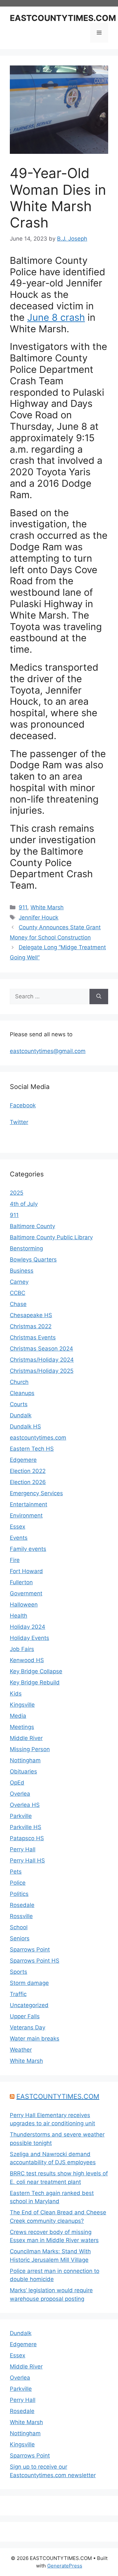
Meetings (22, 1727)
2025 (17, 1193)
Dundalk (21, 1415)
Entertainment (29, 1504)
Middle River (26, 1738)
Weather (21, 2050)
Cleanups (22, 1393)
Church (19, 1382)
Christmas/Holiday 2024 (42, 1360)
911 (23, 907)
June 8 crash (56, 317)
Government (26, 1593)
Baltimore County (32, 1226)
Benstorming (26, 1248)
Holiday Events (29, 1638)
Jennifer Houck (39, 917)
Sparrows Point (30, 1950)
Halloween (24, 1605)
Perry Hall (23, 1849)
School (19, 1927)
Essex (18, 1527)
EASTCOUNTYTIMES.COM (63, 18)
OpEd (17, 1783)
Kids (16, 1694)
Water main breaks (35, 2039)
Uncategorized (29, 2005)
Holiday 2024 (28, 1627)
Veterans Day (28, 2027)
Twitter (19, 1122)
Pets (16, 1872)
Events (19, 1538)
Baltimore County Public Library (51, 1237)
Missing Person (30, 1749)
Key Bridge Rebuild (35, 1682)
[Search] (99, 997)
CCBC (18, 1293)
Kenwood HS (27, 1660)
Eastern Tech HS (32, 1449)
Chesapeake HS (31, 1315)
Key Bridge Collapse (36, 1671)
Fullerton (21, 1582)
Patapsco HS (27, 1838)
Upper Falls (25, 2016)
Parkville (21, 1816)
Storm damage (29, 1983)
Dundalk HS (25, 1426)
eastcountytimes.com (38, 1438)
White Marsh (47, 907)
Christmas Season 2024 (41, 1349)
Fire (15, 1560)
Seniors (20, 1938)
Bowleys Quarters (33, 1260)
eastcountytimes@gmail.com (48, 1051)
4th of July (24, 1204)
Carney (19, 1282)
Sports (19, 1972)
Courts (19, 1404)
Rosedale (22, 1905)
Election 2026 (28, 1482)
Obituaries (23, 1771)
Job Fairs (22, 1649)
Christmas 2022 (31, 1326)
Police (18, 1883)
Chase (18, 1304)
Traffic (18, 1994)
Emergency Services (36, 1493)
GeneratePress (65, 2566)
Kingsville (22, 1705)
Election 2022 (28, 1471)
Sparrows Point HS (35, 1961)
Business (22, 1271)
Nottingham (25, 1760)
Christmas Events (33, 1337)
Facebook (23, 1105)
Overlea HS (25, 1805)
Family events (28, 1549)
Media (18, 1716)
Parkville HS (26, 1827)
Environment (26, 1515)
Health (19, 1616)
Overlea (20, 1794)
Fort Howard (26, 1571)
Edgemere (23, 1460)
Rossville (21, 1916)
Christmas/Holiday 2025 (42, 1371)
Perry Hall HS (27, 1860)
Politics (19, 1894)
